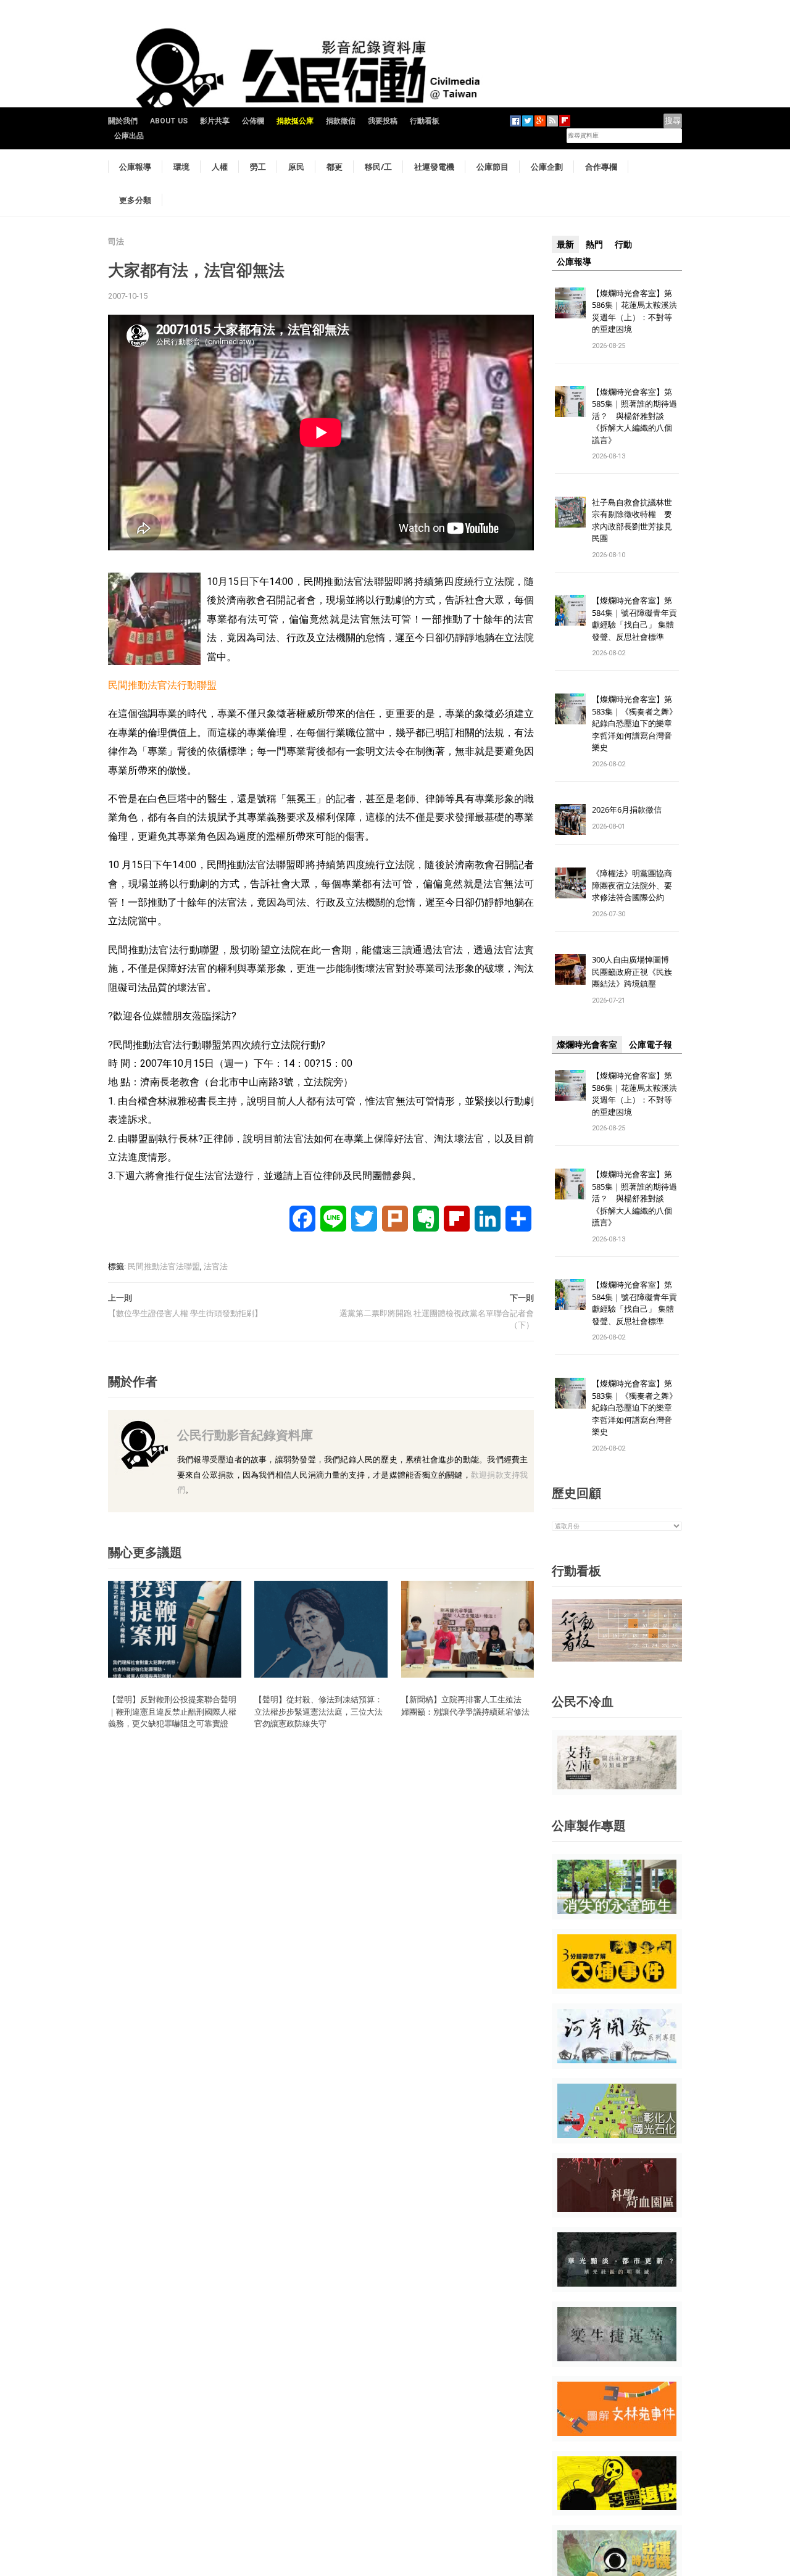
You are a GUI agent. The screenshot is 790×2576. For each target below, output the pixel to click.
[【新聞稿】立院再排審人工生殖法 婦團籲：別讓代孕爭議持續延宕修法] (468, 1629)
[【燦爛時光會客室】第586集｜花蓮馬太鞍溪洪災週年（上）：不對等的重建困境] (570, 302)
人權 (220, 167)
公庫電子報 (651, 1045)
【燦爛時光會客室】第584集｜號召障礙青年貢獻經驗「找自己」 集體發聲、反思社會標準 (634, 619)
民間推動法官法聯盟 (164, 1266)
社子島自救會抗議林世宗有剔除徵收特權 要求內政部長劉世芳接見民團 (632, 520)
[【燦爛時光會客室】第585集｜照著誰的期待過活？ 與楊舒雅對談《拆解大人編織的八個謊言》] (570, 401)
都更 (335, 167)
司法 (116, 242)
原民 (296, 167)
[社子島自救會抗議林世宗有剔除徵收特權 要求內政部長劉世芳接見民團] (570, 511)
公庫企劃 (547, 167)
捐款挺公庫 (295, 121)
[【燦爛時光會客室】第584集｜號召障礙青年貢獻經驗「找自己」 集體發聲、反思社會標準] (570, 610)
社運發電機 (434, 167)
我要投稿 (383, 121)
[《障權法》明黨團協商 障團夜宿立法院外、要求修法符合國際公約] (570, 883)
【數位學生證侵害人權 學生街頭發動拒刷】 (185, 1313)
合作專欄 (601, 167)
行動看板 (425, 121)
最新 (565, 244)
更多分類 (135, 200)
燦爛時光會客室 (587, 1045)
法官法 (216, 1266)
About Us (169, 121)
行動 (623, 244)
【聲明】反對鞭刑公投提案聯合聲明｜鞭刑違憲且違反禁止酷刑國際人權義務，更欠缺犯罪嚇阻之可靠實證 (172, 1711)
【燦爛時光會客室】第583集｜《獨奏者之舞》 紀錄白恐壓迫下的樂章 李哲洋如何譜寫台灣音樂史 (634, 723)
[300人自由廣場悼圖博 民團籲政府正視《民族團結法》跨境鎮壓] (570, 969)
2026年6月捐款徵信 (627, 810)
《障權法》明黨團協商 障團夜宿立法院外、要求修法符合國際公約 (636, 885)
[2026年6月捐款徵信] (570, 819)
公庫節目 (493, 167)
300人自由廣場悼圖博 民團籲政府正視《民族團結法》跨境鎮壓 (634, 971)
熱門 (594, 244)
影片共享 (215, 121)
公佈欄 (253, 121)
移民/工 (378, 167)
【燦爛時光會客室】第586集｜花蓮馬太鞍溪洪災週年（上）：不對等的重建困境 (634, 311)
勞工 (258, 167)
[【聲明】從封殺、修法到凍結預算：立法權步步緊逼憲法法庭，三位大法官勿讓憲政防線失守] (321, 1629)
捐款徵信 (341, 121)
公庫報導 (135, 167)
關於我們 (123, 121)
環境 (181, 167)
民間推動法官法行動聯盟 (162, 685)
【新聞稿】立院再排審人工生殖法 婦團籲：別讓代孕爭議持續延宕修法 (465, 1705)
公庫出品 (129, 136)
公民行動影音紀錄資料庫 (245, 1435)
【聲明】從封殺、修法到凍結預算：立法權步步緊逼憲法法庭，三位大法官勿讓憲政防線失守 (318, 1711)
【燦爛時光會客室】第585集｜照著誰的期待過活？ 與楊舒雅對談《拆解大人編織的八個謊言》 (634, 416)
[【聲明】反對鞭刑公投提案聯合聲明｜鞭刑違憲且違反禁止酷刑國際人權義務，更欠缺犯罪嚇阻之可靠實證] (175, 1629)
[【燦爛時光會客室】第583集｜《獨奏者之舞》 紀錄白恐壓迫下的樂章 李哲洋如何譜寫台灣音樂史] (570, 709)
